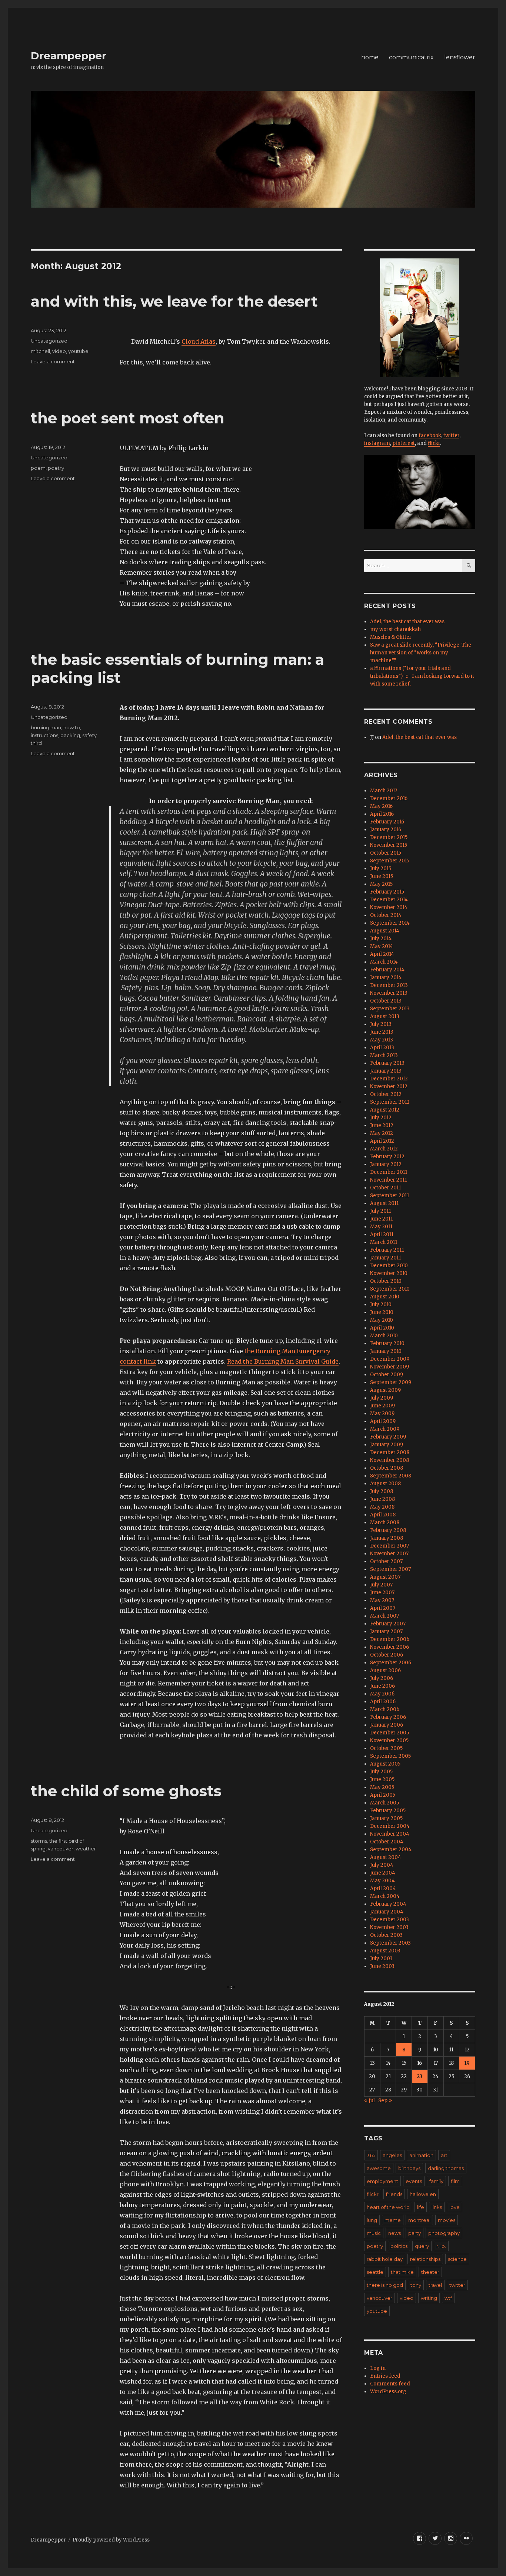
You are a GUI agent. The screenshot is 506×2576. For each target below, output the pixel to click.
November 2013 (389, 993)
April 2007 (383, 1608)
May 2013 (382, 1040)
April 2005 (383, 1795)
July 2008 (382, 1491)
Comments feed (390, 2384)
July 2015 (381, 868)
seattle (375, 2272)
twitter (451, 435)
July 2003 (381, 1959)
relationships (425, 2259)
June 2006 (382, 1686)
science (457, 2259)
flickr (434, 443)
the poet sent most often (128, 418)
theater (430, 2272)
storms (39, 1841)
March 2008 (385, 1523)
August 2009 (385, 1390)
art (444, 2155)
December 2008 (390, 1452)
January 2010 (386, 1351)
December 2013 (389, 985)
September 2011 (390, 1195)
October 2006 (387, 1655)
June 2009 (382, 1406)
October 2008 (387, 1468)
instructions (44, 735)
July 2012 (381, 1118)
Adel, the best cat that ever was (407, 622)
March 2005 (385, 1803)
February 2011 (387, 1250)
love (455, 2207)
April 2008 (383, 1515)
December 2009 (390, 1359)
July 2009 (382, 1398)
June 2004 (383, 1873)
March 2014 (384, 962)
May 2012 (382, 1133)
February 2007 (388, 1624)
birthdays (409, 2168)
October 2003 (386, 1935)
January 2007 (386, 1632)
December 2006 (390, 1639)
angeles (392, 2155)
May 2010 (382, 1320)
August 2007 (385, 1577)
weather (86, 1849)
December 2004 (390, 1826)
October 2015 (386, 853)
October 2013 (386, 1001)
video (59, 351)
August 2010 (385, 1297)
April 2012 (382, 1141)
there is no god (385, 2285)
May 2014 (382, 946)
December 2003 (390, 1920)
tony (416, 2285)
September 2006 (391, 1663)
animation (421, 2155)
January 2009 (387, 1445)
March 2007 (385, 1616)
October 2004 (387, 1842)
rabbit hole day (385, 2259)
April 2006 (383, 1702)
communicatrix (411, 57)
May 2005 (382, 1787)
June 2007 (382, 1593)
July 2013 (381, 1024)
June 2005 (382, 1779)
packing (70, 735)
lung (372, 2220)
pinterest (404, 443)
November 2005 (389, 1741)
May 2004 (382, 1881)
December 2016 (389, 798)
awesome (379, 2168)
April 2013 (382, 1048)
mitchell (40, 351)
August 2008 (385, 1484)
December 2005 (390, 1733)
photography (444, 2233)
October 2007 (386, 1561)
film (455, 2181)
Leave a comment (53, 361)
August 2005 (385, 1764)
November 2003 (389, 1927)
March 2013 (384, 1055)
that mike (402, 2272)
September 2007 (390, 1569)
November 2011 (388, 1180)
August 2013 (385, 1016)
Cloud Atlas (199, 341)
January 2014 (386, 977)
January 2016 (386, 830)
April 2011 (382, 1234)
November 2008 (390, 1460)
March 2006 (385, 1709)
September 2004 (391, 1850)
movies (447, 2220)
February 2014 (387, 970)
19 (467, 2063)
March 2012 (384, 1149)
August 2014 (385, 931)
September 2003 (390, 1943)
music (374, 2233)
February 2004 (388, 1904)
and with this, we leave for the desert (174, 301)
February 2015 (387, 892)
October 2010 (386, 1281)
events (414, 2181)
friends (394, 2194)
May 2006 (382, 1694)
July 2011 (380, 1211)
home (370, 57)
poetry (56, 468)
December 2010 (389, 1266)
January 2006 (387, 1725)
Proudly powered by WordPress (111, 2540)
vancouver (61, 1849)
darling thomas (446, 2168)
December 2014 (389, 900)
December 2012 (389, 1079)
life (421, 2207)
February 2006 (388, 1717)
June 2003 (382, 1966)
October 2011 (385, 1188)
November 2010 (389, 1273)
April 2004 (383, 1888)
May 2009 (382, 1414)
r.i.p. (441, 2246)
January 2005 (386, 1818)
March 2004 (385, 1896)
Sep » (385, 2101)
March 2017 (384, 791)
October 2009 (387, 1375)
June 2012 (382, 1125)
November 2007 (389, 1554)
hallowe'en (423, 2194)
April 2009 (383, 1421)
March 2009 (385, 1429)
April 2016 (382, 814)
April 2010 (382, 1328)
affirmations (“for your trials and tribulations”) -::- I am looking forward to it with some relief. (422, 676)
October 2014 (386, 915)
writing (429, 2298)
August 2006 (385, 1670)
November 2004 (390, 1834)
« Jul (369, 2101)
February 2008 (388, 1530)
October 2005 (386, 1748)
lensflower (460, 57)
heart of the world (388, 2207)
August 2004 (386, 1857)
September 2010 (390, 1289)
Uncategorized (49, 341)
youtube (78, 351)
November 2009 (390, 1367)
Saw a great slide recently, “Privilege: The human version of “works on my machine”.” (421, 653)
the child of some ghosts (126, 1791)
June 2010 (382, 1312)
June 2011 (381, 1219)
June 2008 (382, 1499)
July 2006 (382, 1678)
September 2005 (390, 1756)
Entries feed (385, 2376)
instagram (377, 443)
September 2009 (391, 1382)
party (415, 2233)
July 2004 (382, 1865)
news (395, 2233)
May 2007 (382, 1600)
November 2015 (389, 845)
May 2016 (381, 806)
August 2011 (384, 1203)
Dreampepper (69, 56)
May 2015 (381, 884)
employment (382, 2181)
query (422, 2246)
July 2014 (381, 939)
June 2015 (382, 876)
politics (399, 2246)
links (437, 2207)
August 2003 (385, 1951)
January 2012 (386, 1164)
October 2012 (386, 1094)
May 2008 (382, 1507)
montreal (419, 2220)
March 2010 (384, 1336)
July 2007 (381, 1585)
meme (393, 2220)
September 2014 (390, 923)
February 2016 (387, 822)
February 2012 (387, 1157)
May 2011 (381, 1227)
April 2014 (382, 954)
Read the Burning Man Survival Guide (283, 1361)
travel (435, 2285)
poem (38, 468)
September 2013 (390, 1009)
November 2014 (389, 907)
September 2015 (390, 861)
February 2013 (387, 1063)
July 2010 (381, 1304)
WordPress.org (388, 2392)
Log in (378, 2368)
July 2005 (381, 1772)
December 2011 (389, 1172)
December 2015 (389, 837)
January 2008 (387, 1538)
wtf (448, 2298)
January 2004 (387, 1912)
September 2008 (391, 1476)
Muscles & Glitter (391, 637)
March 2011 (384, 1242)
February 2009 (388, 1437)
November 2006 (390, 1647)
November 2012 (389, 1086)
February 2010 (387, 1343)
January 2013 (386, 1071)
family (436, 2181)
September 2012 (390, 1102)
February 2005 (388, 1811)
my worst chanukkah (395, 629)
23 (420, 2076)
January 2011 (385, 1258)
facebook (430, 435)
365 (371, 2155)
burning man (46, 727)
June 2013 (382, 1032)
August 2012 (385, 1110)
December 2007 (390, 1546)
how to (72, 727)
